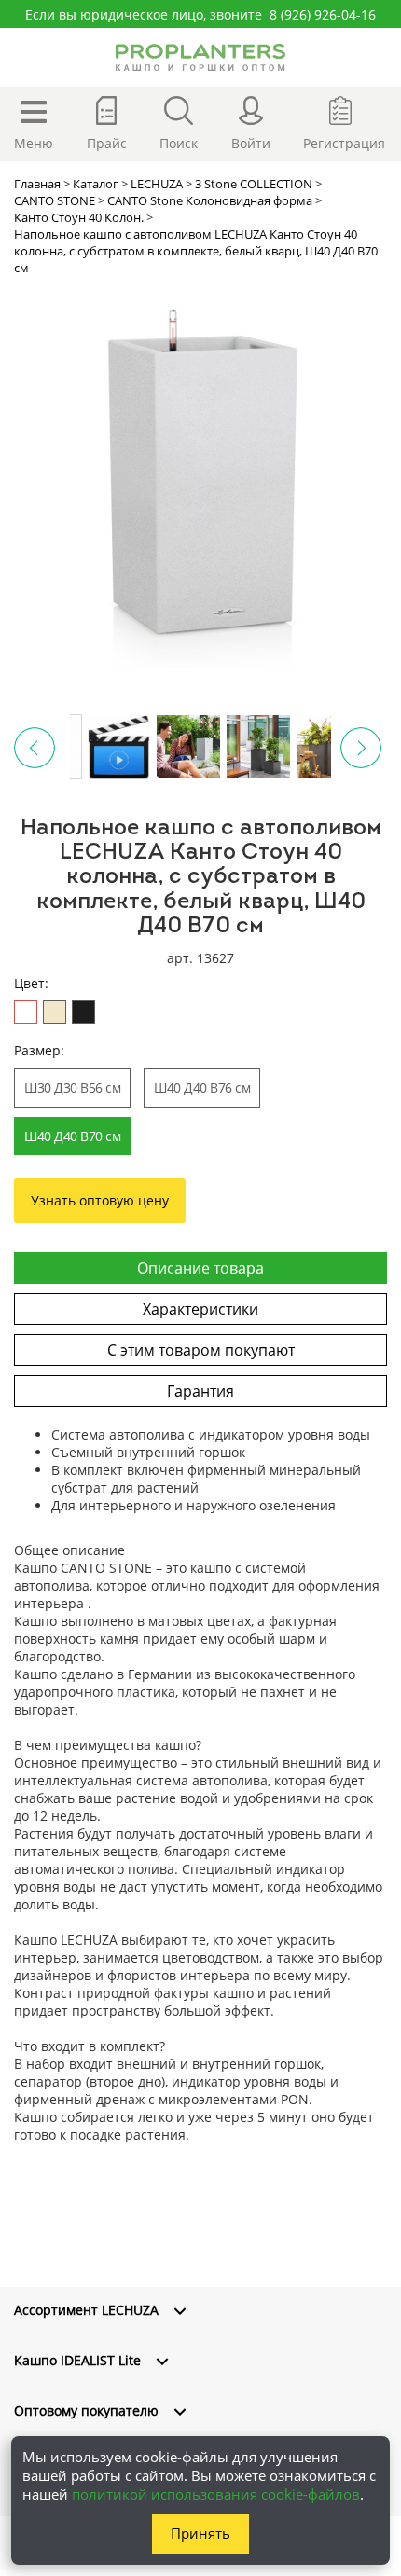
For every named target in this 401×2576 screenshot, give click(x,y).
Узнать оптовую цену (100, 1200)
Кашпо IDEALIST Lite (77, 2360)
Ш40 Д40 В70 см (72, 1136)
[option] (200, 481)
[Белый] (26, 1012)
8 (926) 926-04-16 (323, 14)
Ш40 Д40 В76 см (202, 1088)
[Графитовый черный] (83, 1012)
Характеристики (200, 1309)
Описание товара (200, 1268)
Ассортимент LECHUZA (86, 2310)
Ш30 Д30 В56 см (72, 1088)
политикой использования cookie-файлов (216, 2494)
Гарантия (200, 1391)
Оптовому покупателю (86, 2411)
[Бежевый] (55, 1012)
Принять (200, 2533)
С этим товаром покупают (201, 1350)
